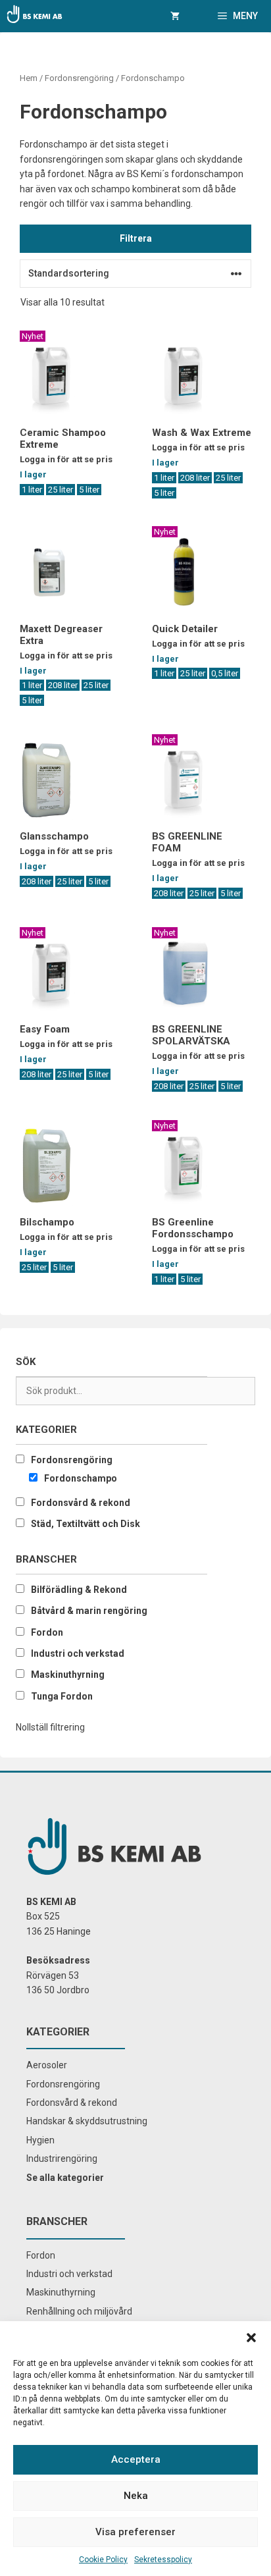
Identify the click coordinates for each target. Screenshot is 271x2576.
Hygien (40, 2140)
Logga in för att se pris (66, 459)
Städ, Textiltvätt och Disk (86, 1524)
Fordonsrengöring (79, 78)
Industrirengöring (62, 2159)
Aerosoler (47, 2065)
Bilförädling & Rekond (79, 1590)
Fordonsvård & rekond (81, 1503)
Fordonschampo (81, 1478)
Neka (136, 2496)
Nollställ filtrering (50, 1727)
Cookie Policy (103, 2560)
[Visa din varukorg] (175, 16)
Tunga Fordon (62, 1696)
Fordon (47, 1632)
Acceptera (136, 2459)
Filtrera (136, 238)
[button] (251, 2338)
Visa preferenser (135, 2532)
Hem (29, 78)
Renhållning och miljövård (79, 2311)
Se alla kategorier (65, 2178)
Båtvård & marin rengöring (89, 1611)
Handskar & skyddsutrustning (87, 2121)
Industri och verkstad (78, 1653)
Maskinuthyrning (68, 1675)
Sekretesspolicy (163, 2560)
